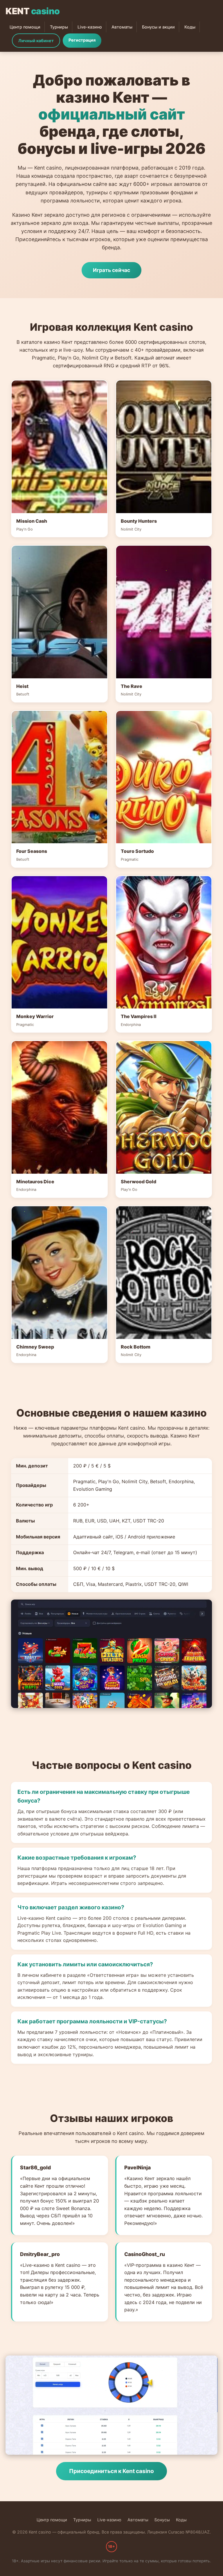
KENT (33, 11)
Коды (190, 27)
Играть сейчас (111, 270)
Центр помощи (25, 27)
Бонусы (162, 2520)
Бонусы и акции (158, 27)
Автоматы (122, 27)
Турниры (59, 27)
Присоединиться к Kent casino (111, 2471)
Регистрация (82, 40)
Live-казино (90, 27)
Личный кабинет (36, 41)
